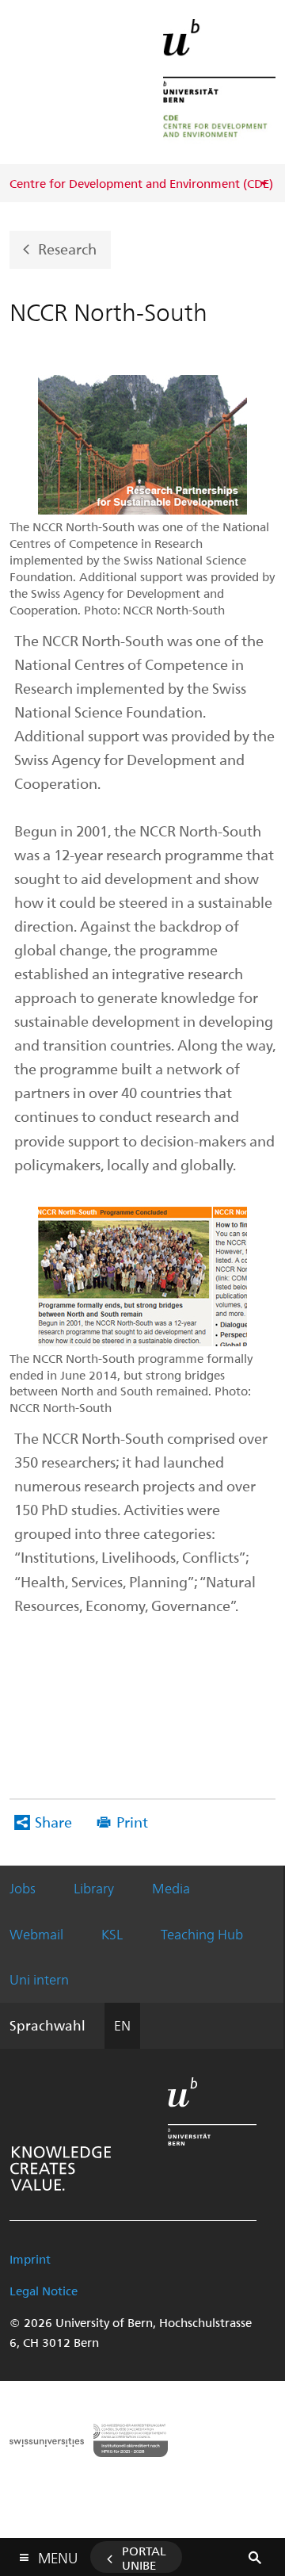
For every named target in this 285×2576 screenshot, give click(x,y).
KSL (112, 1934)
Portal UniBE (144, 2558)
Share (53, 1822)
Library (94, 1888)
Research (67, 249)
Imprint (30, 2259)
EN (122, 2025)
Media (171, 1888)
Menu (58, 2555)
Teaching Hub (202, 1934)
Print (132, 1822)
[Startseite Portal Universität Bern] (219, 82)
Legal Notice (44, 2291)
